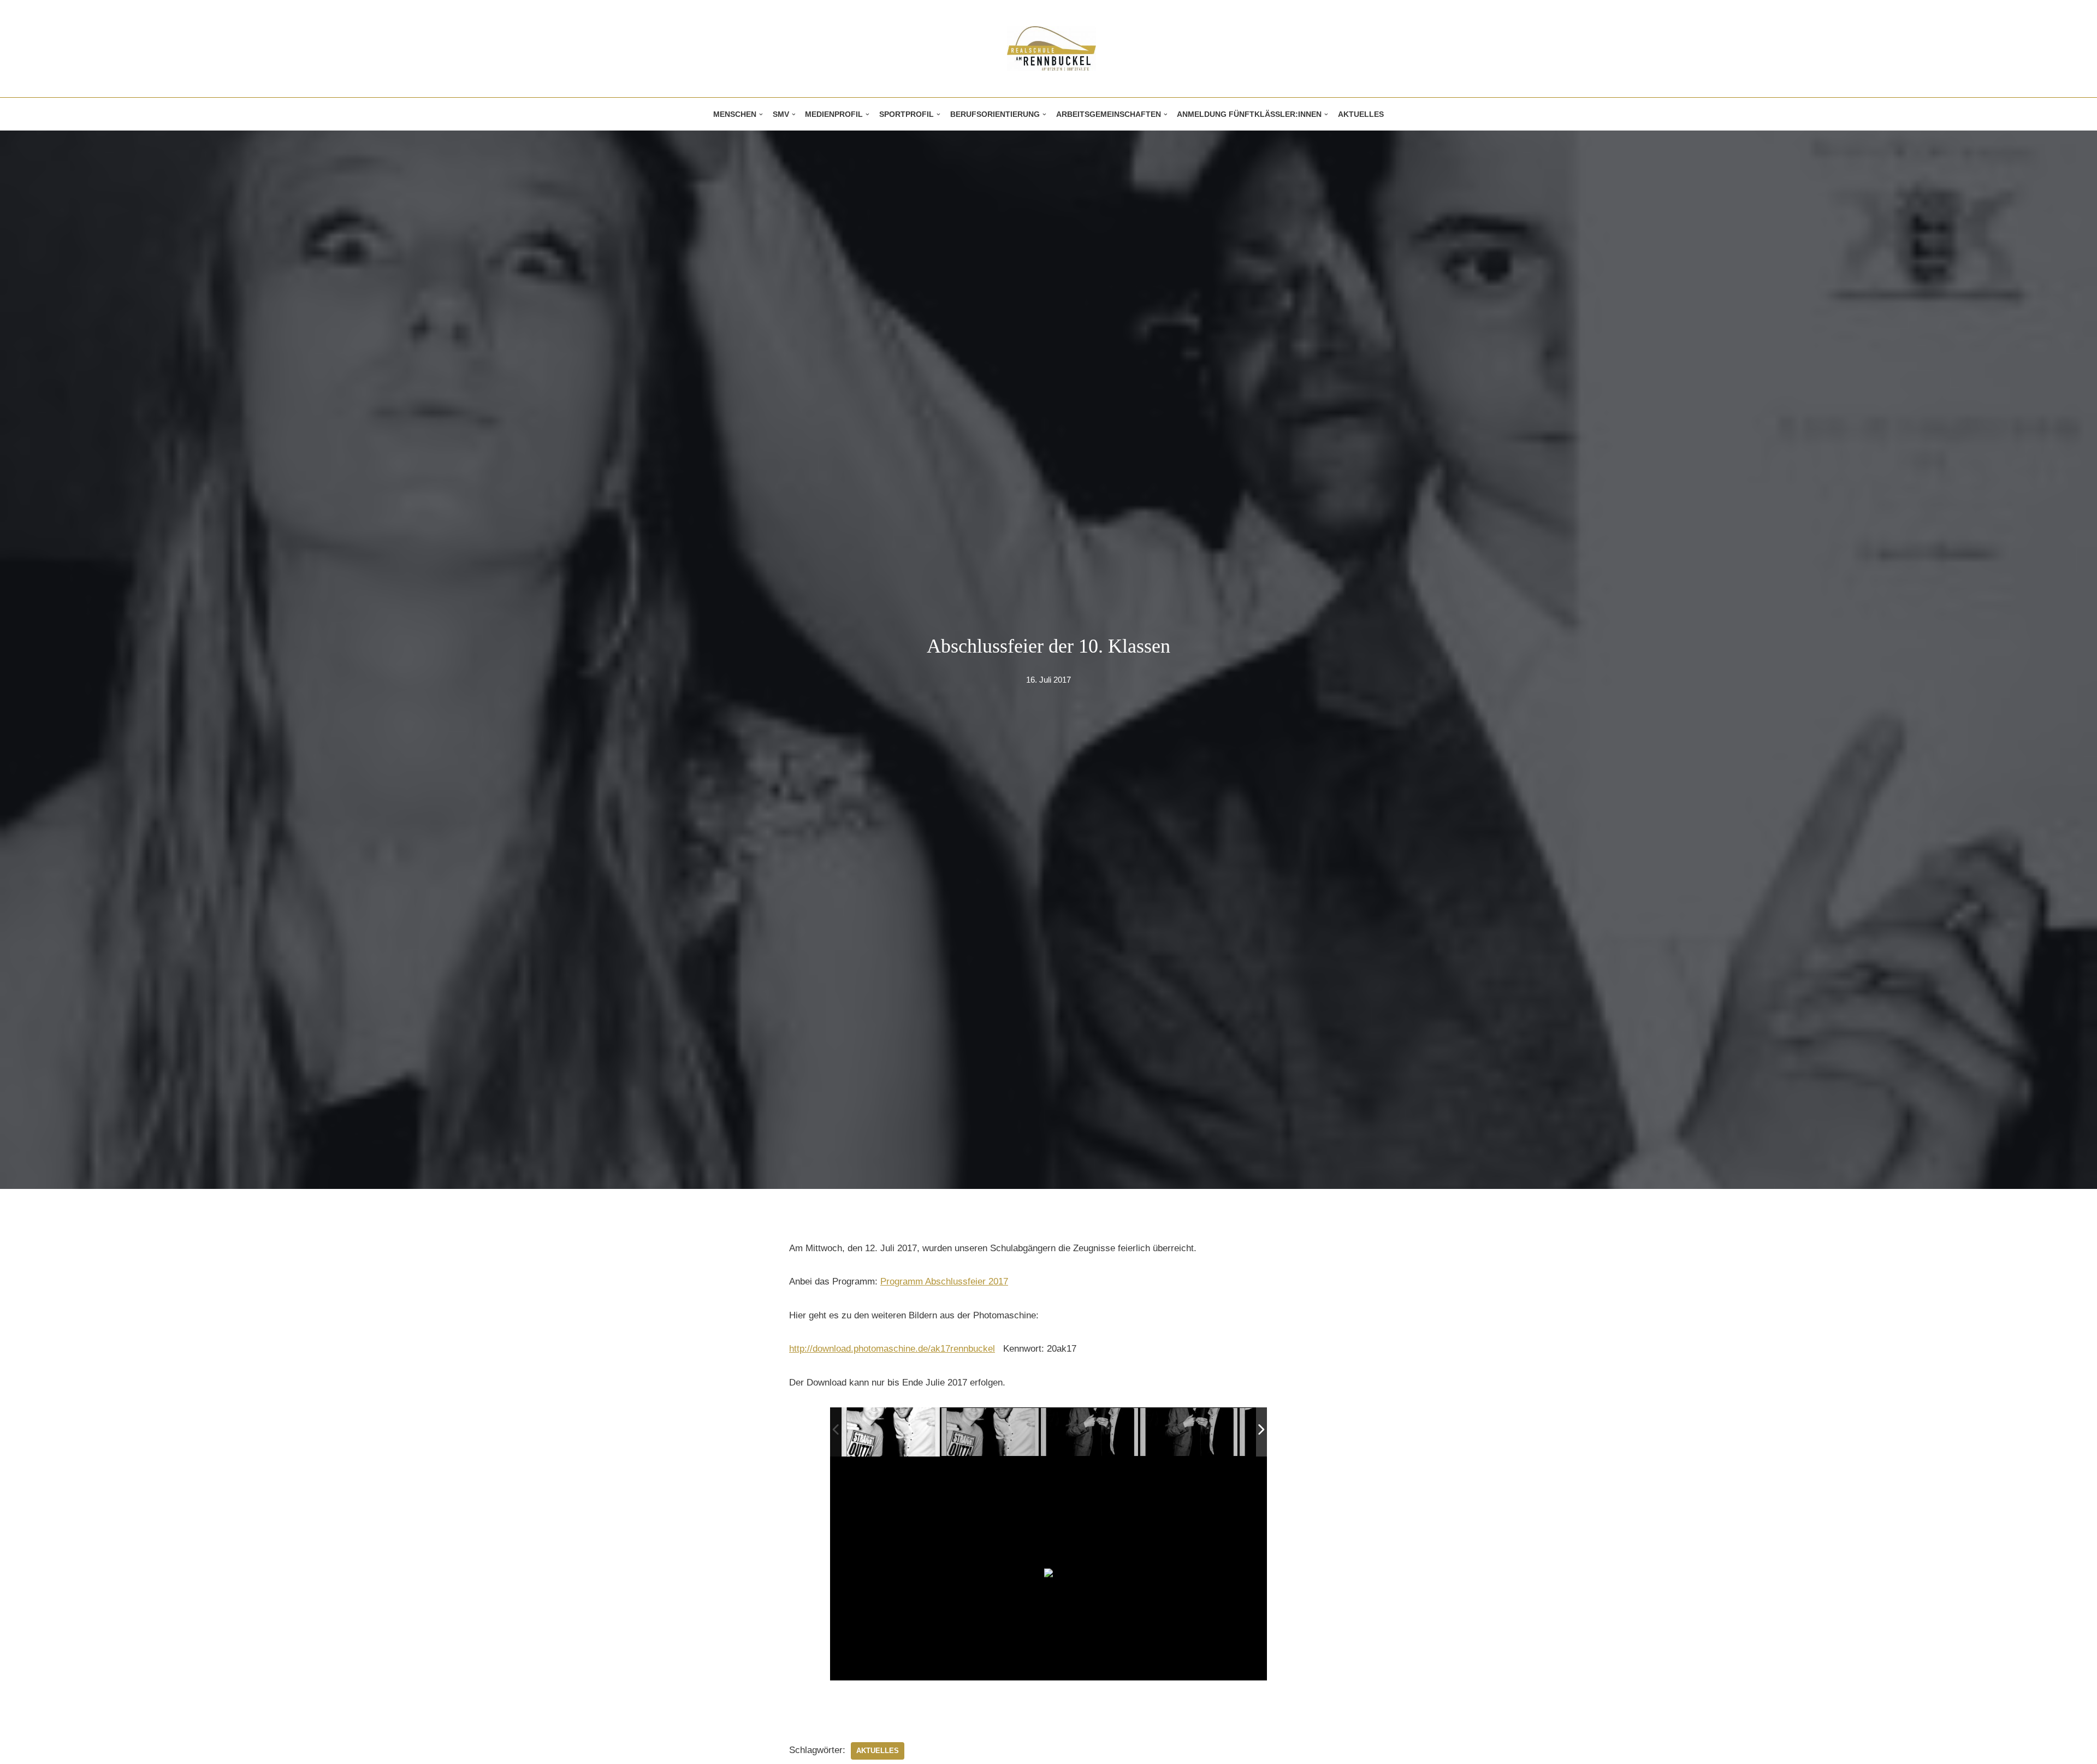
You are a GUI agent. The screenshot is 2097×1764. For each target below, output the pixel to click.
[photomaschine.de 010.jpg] (891, 1432)
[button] (761, 114)
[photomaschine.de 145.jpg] (1090, 1432)
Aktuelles (1361, 114)
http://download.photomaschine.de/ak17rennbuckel (892, 1349)
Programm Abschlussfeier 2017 (944, 1281)
